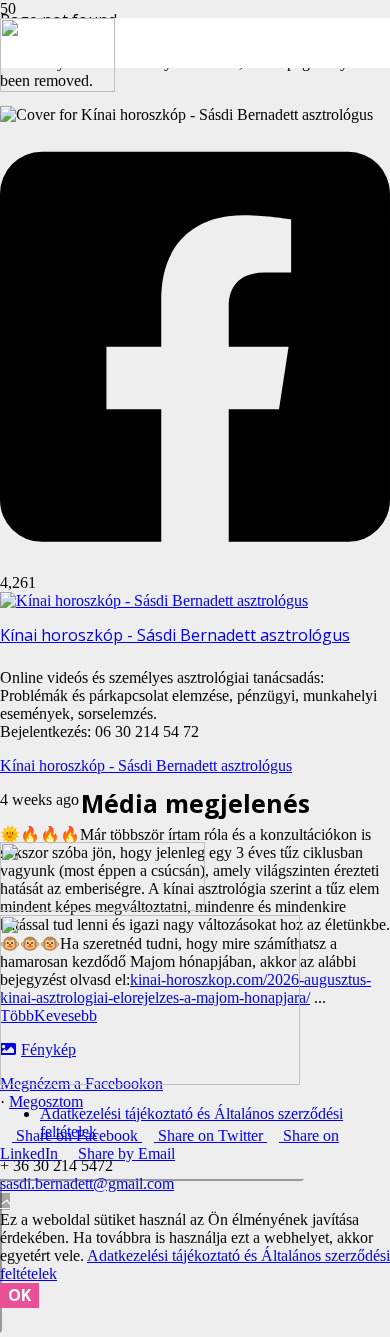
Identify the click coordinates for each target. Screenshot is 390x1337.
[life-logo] (150, 1079)
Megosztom (46, 1101)
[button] (5, 1201)
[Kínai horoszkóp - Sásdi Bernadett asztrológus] (154, 600)
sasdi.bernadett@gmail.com (87, 1183)
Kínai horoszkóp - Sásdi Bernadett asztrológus (146, 765)
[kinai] (57, 86)
